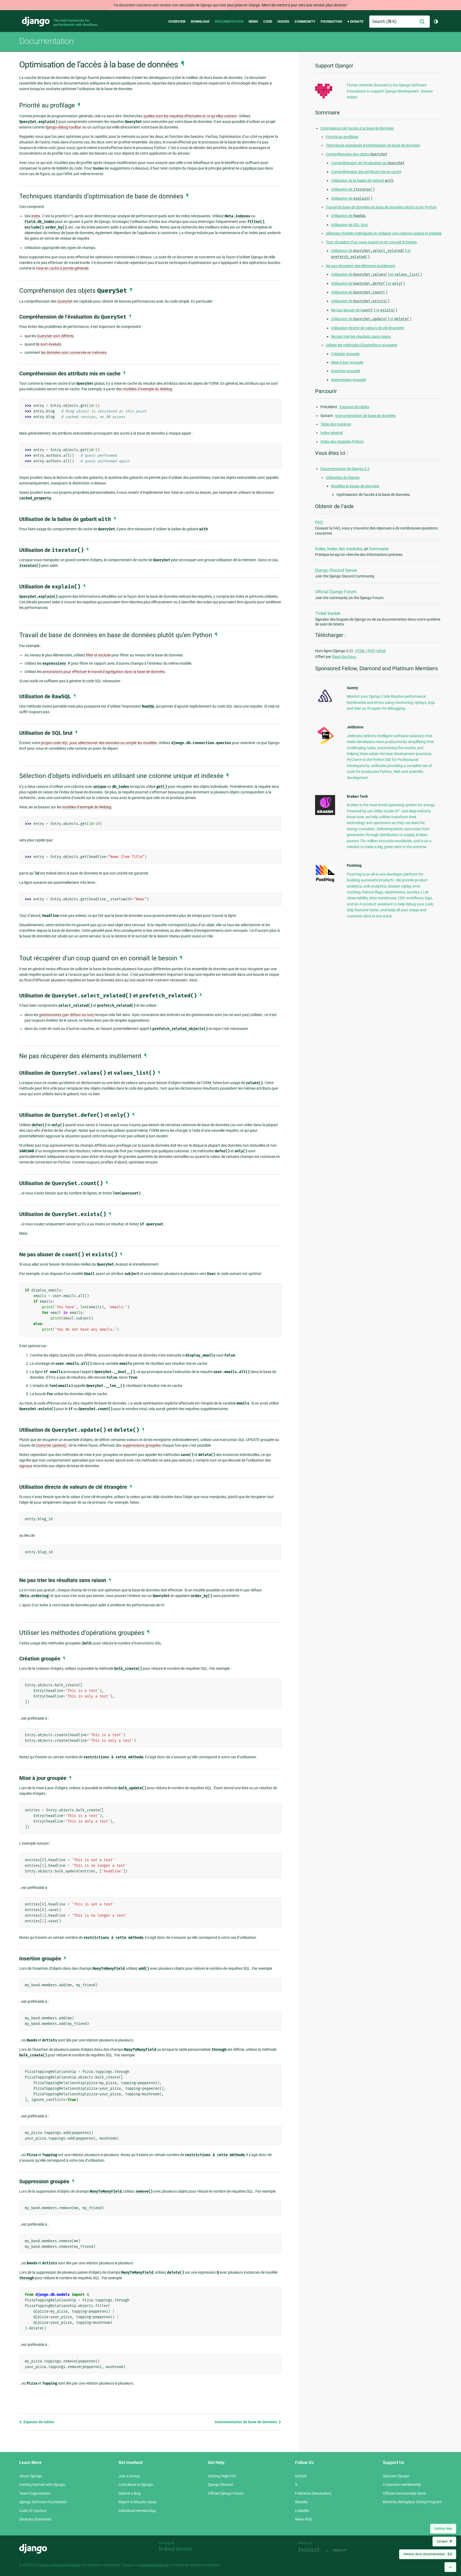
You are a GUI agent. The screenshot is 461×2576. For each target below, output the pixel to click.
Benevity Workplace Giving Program (412, 2502)
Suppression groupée (349, 380)
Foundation (331, 21)
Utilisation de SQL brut (349, 225)
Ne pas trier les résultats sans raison (361, 336)
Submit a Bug (130, 2493)
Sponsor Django (396, 2476)
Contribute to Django (136, 2485)
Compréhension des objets (357, 154)
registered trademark (154, 2565)
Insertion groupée (346, 371)
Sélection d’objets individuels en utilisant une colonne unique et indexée (384, 233)
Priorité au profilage (342, 137)
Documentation (229, 21)
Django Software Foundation (43, 2502)
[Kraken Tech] (325, 814)
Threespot (311, 2550)
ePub (381, 651)
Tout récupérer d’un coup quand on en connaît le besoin (371, 242)
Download (200, 21)
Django (36, 22)
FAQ (319, 522)
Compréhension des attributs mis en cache (366, 172)
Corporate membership (402, 2485)
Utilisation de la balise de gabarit (362, 180)
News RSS (303, 2519)
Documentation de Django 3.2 (345, 469)
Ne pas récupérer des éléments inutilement (361, 266)
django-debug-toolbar (63, 127)
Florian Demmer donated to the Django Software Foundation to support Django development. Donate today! (390, 91)
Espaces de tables (38, 2422)
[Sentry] (325, 704)
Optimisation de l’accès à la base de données (357, 128)
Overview (177, 21)
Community (305, 21)
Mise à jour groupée (347, 362)
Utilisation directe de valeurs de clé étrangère (368, 328)
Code (268, 21)
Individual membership (137, 2511)
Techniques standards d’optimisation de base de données (373, 145)
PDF (371, 651)
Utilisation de (353, 189)
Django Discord (220, 2485)
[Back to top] (450, 2567)
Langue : (444, 2541)
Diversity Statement (35, 2519)
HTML (360, 651)
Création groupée (345, 354)
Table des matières (336, 424)
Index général (331, 433)
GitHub (301, 2476)
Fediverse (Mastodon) (313, 2493)
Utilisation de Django (343, 478)
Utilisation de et (377, 274)
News (253, 21)
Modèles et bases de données (355, 486)
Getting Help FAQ (222, 2476)
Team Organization (35, 2493)
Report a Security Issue (137, 2502)
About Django (31, 2476)
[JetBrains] (325, 744)
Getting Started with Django (42, 2485)
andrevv (345, 2550)
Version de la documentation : (428, 2554)
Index (320, 549)
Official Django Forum (336, 592)
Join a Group (129, 2476)
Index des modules (345, 549)
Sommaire (379, 549)
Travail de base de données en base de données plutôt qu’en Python (381, 207)
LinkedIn (302, 2511)
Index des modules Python (342, 442)
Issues (283, 21)
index (36, 216)
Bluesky (301, 2502)
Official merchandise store (404, 2493)
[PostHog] (325, 881)
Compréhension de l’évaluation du (368, 163)
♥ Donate (355, 21)
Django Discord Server (336, 570)
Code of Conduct (33, 2511)
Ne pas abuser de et (364, 310)
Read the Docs (344, 657)
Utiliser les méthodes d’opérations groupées (361, 345)
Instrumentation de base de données (246, 2422)
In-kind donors (175, 2549)
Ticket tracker (328, 613)
